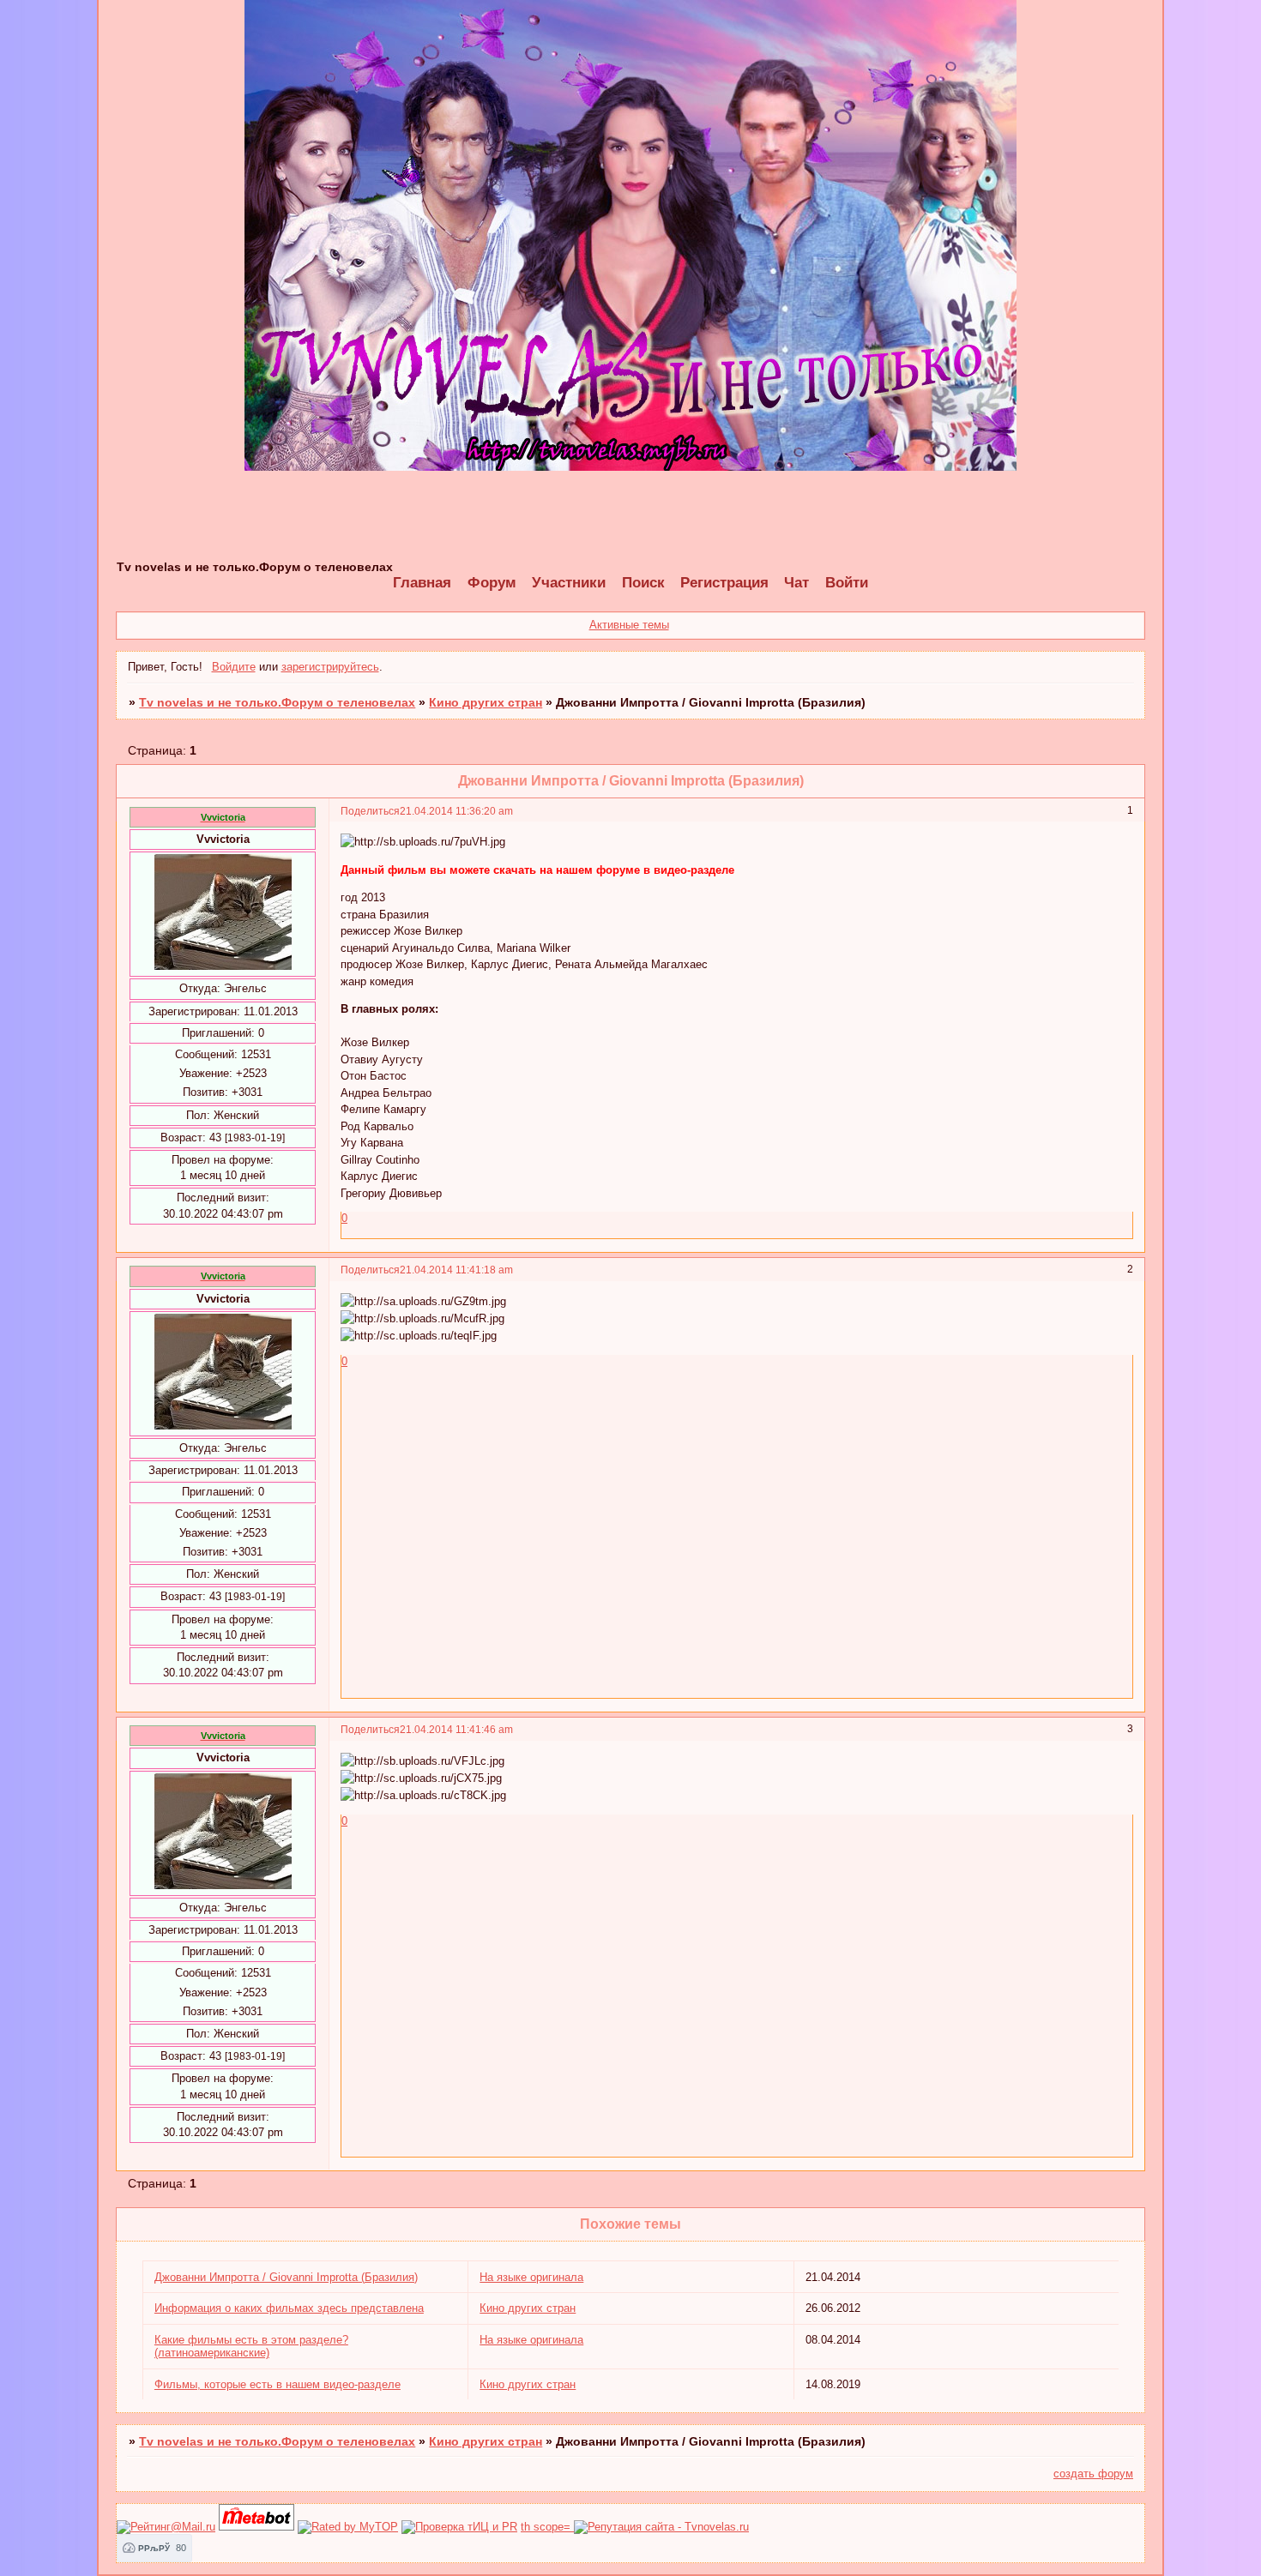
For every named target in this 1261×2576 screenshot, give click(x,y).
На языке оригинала (531, 2277)
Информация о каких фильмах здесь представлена (289, 2308)
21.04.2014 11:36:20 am (456, 811)
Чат (796, 583)
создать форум (1093, 2474)
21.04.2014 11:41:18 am (456, 1270)
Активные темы (629, 625)
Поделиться (370, 811)
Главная (422, 583)
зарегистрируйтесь (330, 667)
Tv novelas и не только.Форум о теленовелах (277, 702)
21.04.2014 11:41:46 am (456, 1729)
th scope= (547, 2527)
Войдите (234, 667)
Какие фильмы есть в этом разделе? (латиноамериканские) (251, 2346)
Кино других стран (486, 702)
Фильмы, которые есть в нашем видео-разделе (278, 2384)
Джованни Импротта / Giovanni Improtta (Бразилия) (286, 2277)
